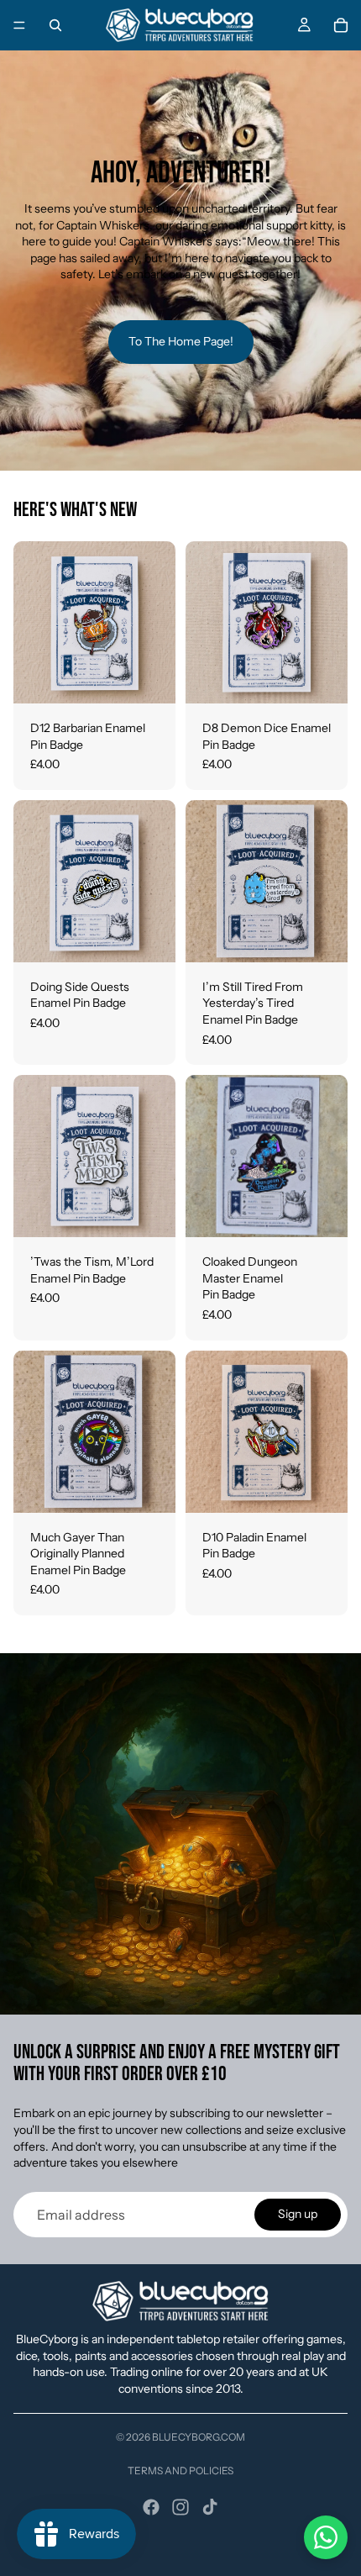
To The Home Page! (181, 341)
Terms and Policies (180, 2471)
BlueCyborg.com (199, 2437)
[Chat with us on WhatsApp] (326, 2537)
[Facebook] (151, 2507)
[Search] (55, 25)
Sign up (298, 2214)
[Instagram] (180, 2507)
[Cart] (341, 25)
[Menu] (19, 25)
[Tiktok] (210, 2507)
